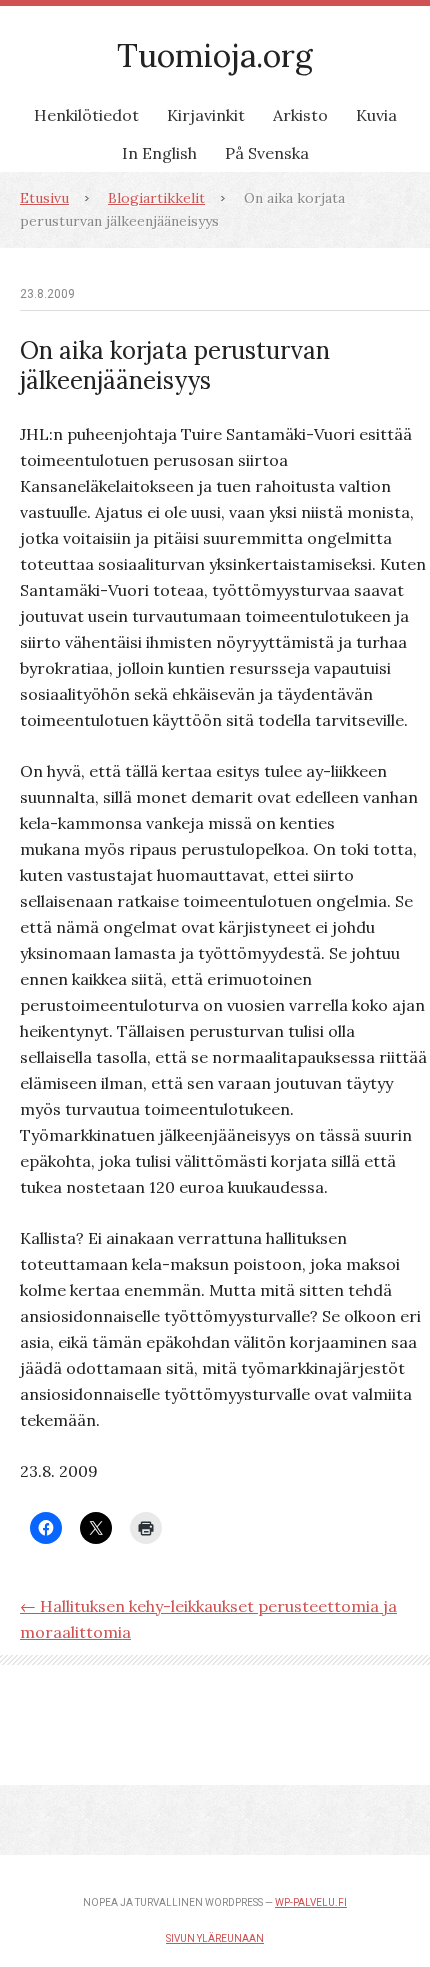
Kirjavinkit (206, 115)
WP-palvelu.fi (311, 1902)
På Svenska (267, 153)
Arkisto (300, 115)
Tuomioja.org (215, 55)
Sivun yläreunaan (215, 1938)
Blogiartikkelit (156, 198)
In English (159, 153)
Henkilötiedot (86, 115)
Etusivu (44, 198)
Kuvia (376, 115)
